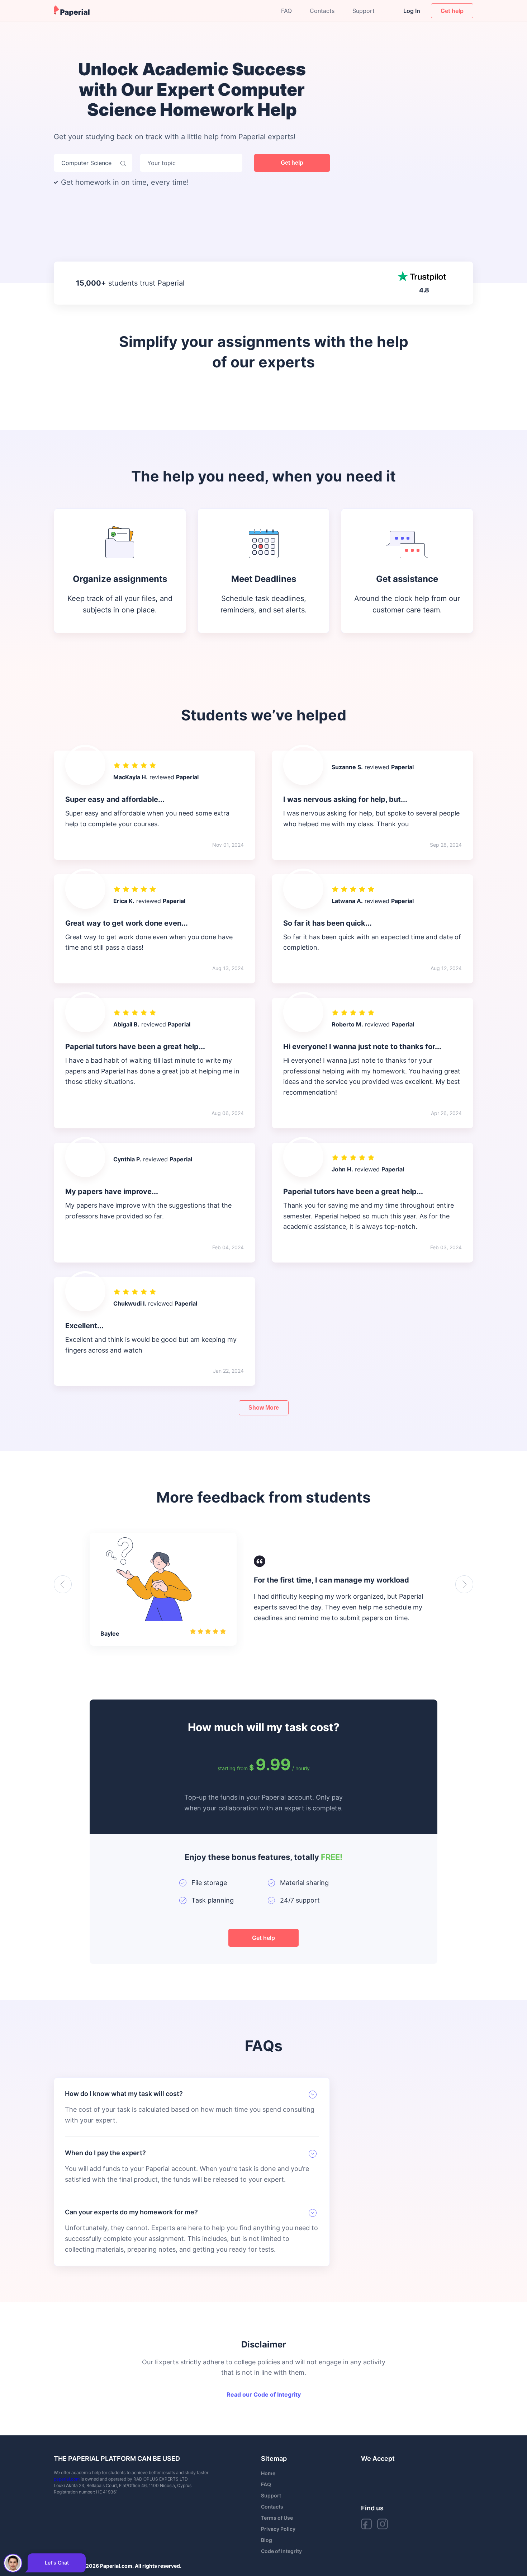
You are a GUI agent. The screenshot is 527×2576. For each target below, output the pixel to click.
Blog (267, 2540)
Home (268, 2473)
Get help (292, 163)
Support (364, 11)
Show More (264, 1408)
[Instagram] (383, 2524)
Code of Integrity (281, 2551)
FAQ (286, 11)
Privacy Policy (278, 2529)
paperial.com (67, 2479)
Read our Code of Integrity (264, 2394)
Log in (412, 11)
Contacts (322, 11)
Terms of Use (277, 2518)
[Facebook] (366, 2524)
